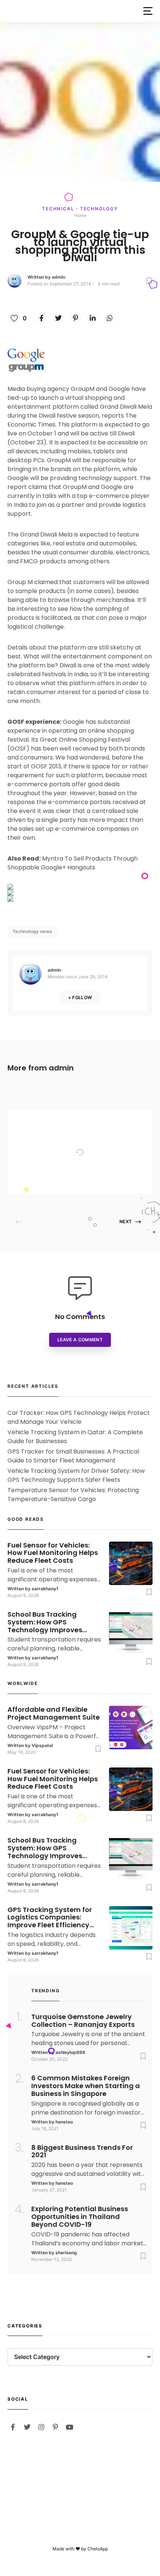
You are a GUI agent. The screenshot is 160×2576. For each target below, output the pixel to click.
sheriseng (66, 2253)
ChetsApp (98, 2549)
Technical (59, 209)
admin (58, 277)
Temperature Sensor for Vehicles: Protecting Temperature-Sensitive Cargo (73, 1495)
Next (126, 1221)
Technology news (32, 931)
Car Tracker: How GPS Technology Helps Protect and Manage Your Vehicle (79, 1417)
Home (80, 215)
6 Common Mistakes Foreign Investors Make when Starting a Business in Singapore (86, 2086)
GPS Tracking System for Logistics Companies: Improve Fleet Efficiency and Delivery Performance (52, 1918)
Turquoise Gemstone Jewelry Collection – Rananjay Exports (83, 2021)
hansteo (64, 2122)
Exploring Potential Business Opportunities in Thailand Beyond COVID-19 (80, 2217)
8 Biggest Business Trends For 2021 (82, 2152)
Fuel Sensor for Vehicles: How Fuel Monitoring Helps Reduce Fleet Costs (53, 1553)
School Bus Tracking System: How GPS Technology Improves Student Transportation (49, 1622)
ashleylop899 (70, 2052)
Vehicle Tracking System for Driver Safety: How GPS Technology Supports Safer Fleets (76, 1475)
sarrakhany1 (45, 1589)
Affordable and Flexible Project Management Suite (96, 1137)
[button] (148, 11)
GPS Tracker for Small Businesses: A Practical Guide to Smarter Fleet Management (73, 1456)
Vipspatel (70, 1179)
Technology (99, 209)
